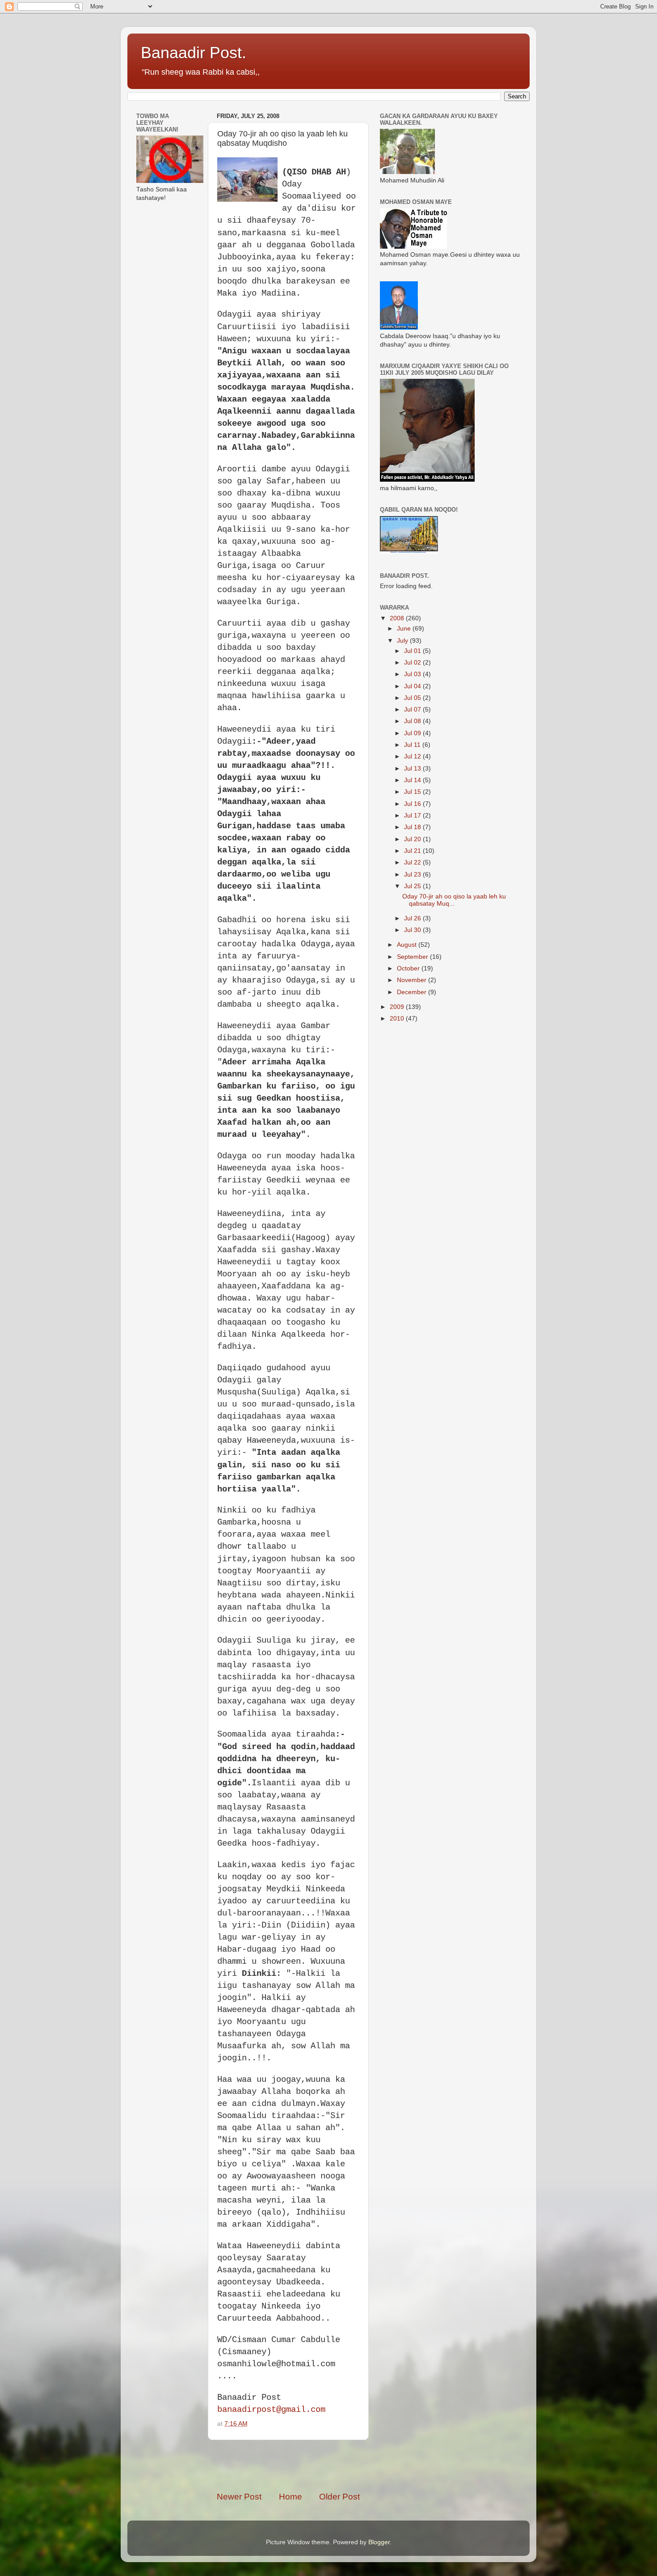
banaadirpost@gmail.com (271, 2410)
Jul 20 (413, 839)
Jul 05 (413, 698)
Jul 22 (413, 862)
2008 (398, 618)
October (409, 968)
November (413, 980)
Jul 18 (413, 827)
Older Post (339, 2497)
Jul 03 (413, 674)
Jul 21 (413, 851)
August (408, 945)
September (413, 957)
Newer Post (239, 2497)
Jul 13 (413, 769)
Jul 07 (413, 710)
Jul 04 (413, 686)
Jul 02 (413, 663)
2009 (398, 1007)
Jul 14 (413, 780)
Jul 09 (413, 733)
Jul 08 (413, 721)
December (413, 992)
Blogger (379, 2542)
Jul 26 (413, 918)
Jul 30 (413, 930)
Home (291, 2497)
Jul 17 (413, 816)
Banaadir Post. (194, 53)
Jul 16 (413, 804)
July (403, 641)
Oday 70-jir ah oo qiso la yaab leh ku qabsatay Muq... (454, 900)
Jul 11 (413, 745)
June (405, 629)
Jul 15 (413, 792)
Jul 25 (413, 886)
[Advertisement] (321, 2466)
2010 (398, 1019)
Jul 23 (413, 875)
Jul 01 (413, 651)
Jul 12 (413, 756)
